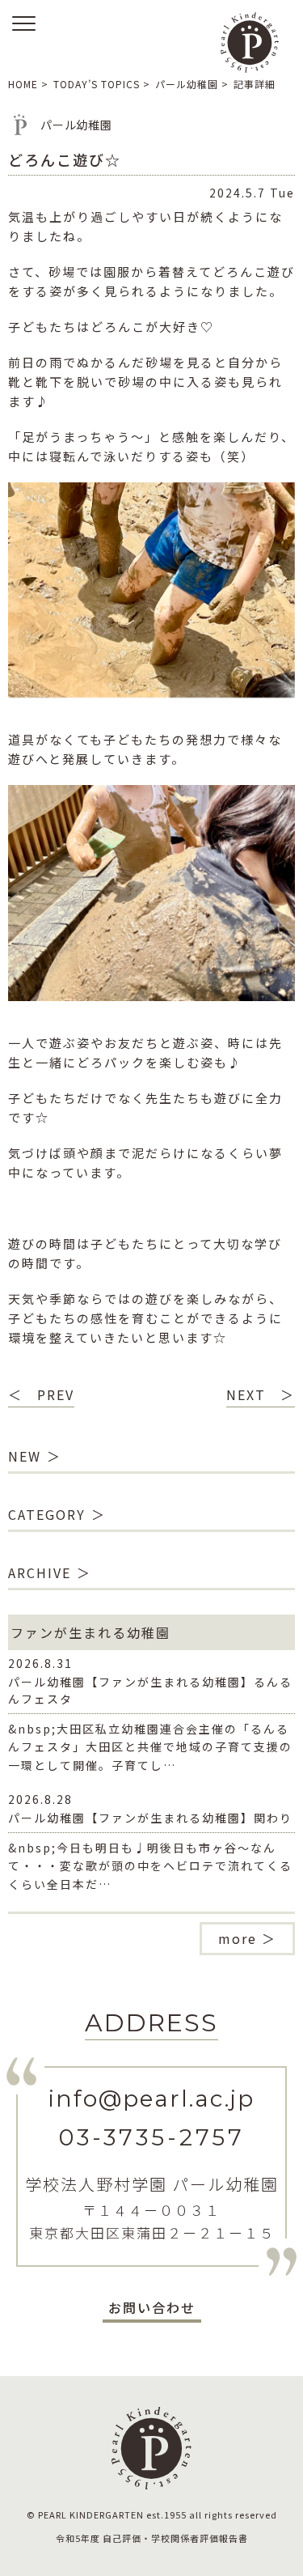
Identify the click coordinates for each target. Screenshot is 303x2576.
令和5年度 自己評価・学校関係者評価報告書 (152, 2538)
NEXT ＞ (261, 1394)
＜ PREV (41, 1394)
